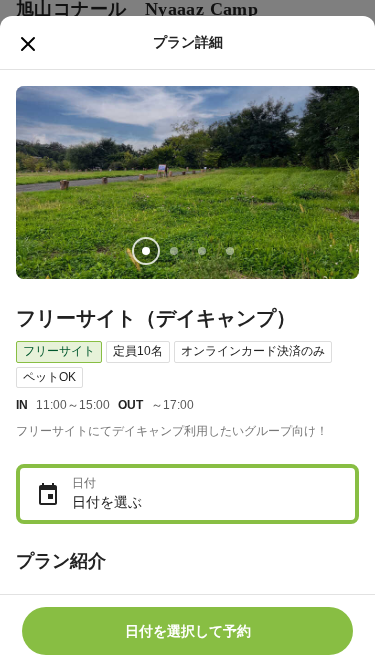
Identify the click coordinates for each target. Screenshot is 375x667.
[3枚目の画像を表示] (202, 251)
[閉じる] (28, 44)
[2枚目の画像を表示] (174, 251)
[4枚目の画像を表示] (230, 251)
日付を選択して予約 (188, 631)
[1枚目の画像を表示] (146, 251)
